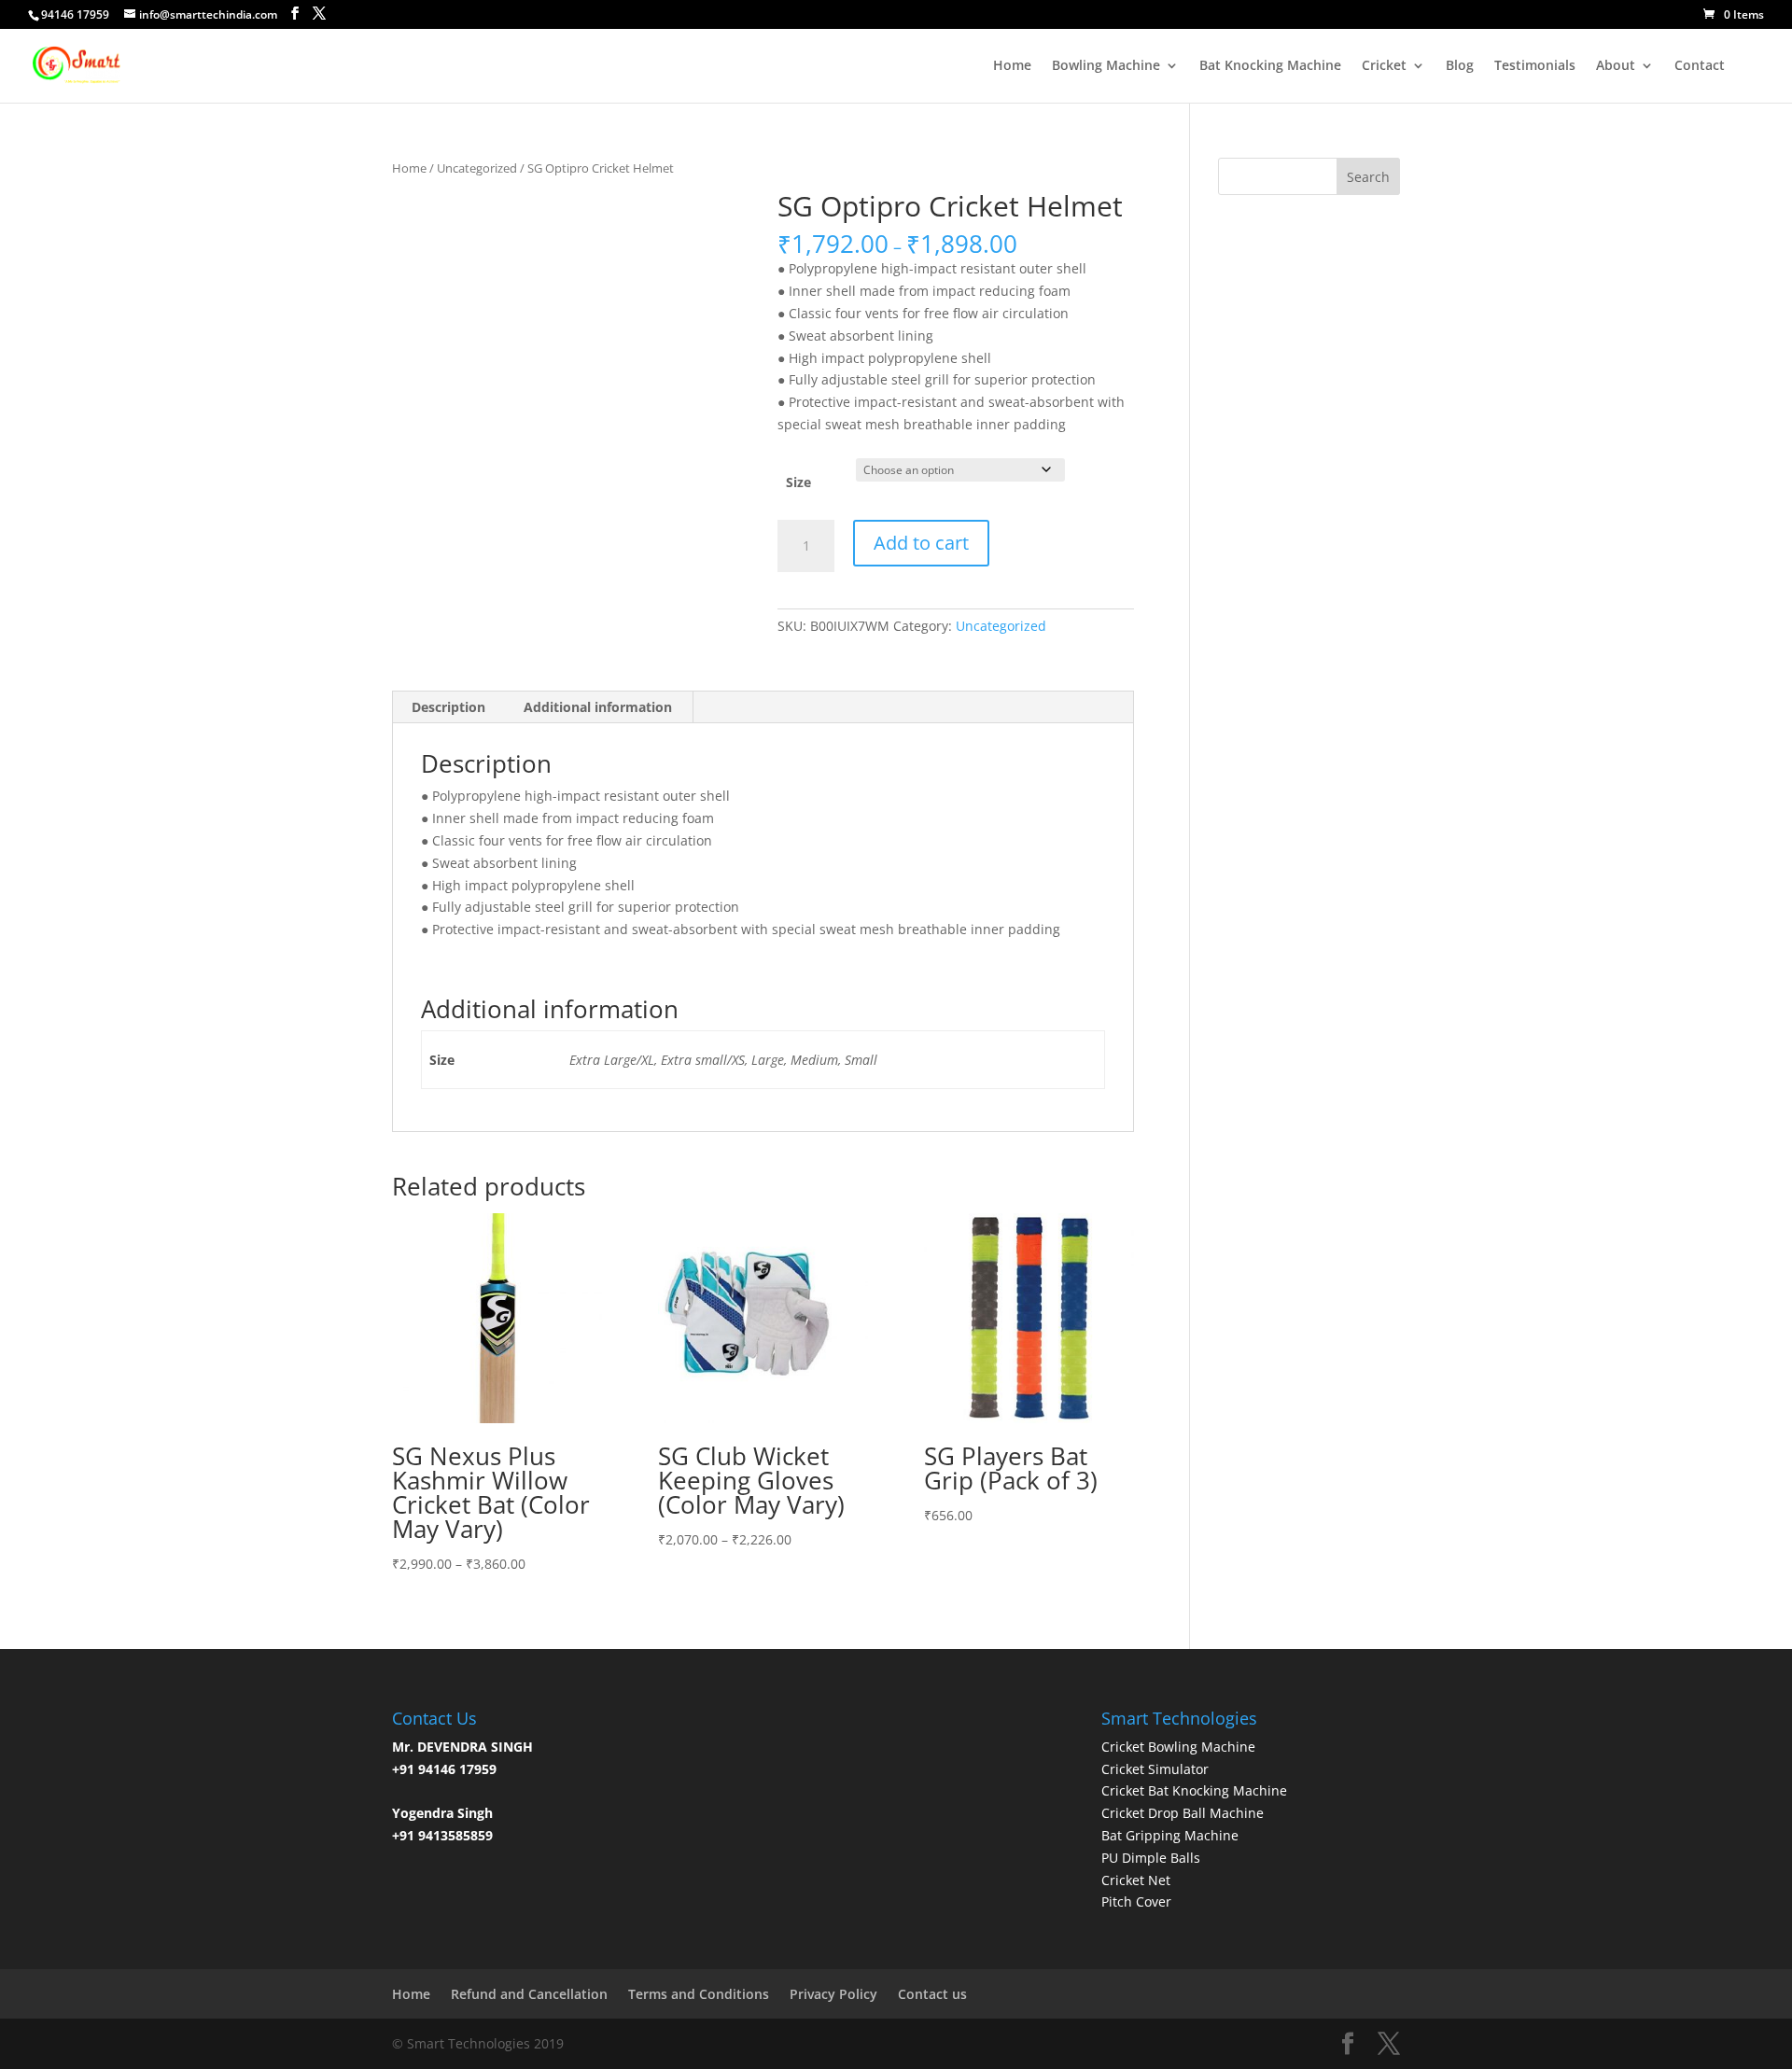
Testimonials (1535, 66)
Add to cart (921, 543)
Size (798, 482)
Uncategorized (477, 168)
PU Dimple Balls (1151, 1858)
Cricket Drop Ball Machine (1183, 1813)
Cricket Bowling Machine (1178, 1747)
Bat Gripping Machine (1170, 1835)
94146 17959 (75, 14)
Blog (1460, 66)
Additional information (598, 707)
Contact (1700, 66)
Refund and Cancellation (529, 1994)
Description (448, 707)
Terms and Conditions (699, 1994)
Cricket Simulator (1155, 1769)
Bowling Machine (1106, 66)
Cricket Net (1136, 1880)
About (1616, 66)
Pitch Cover (1136, 1901)
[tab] (449, 707)
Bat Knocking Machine (1270, 66)
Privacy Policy (833, 1994)
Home (1012, 66)
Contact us (932, 1994)
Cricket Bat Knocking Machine (1194, 1790)
